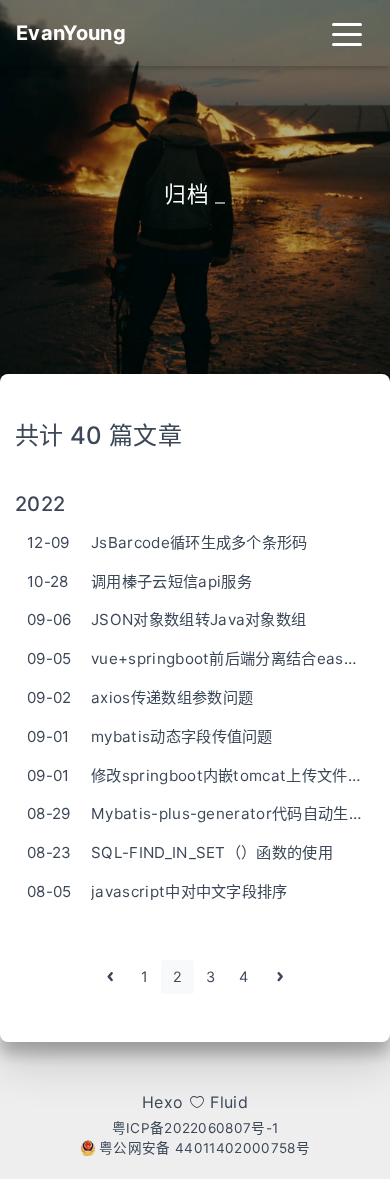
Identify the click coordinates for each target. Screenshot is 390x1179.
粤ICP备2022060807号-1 (195, 1128)
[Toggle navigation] (347, 33)
